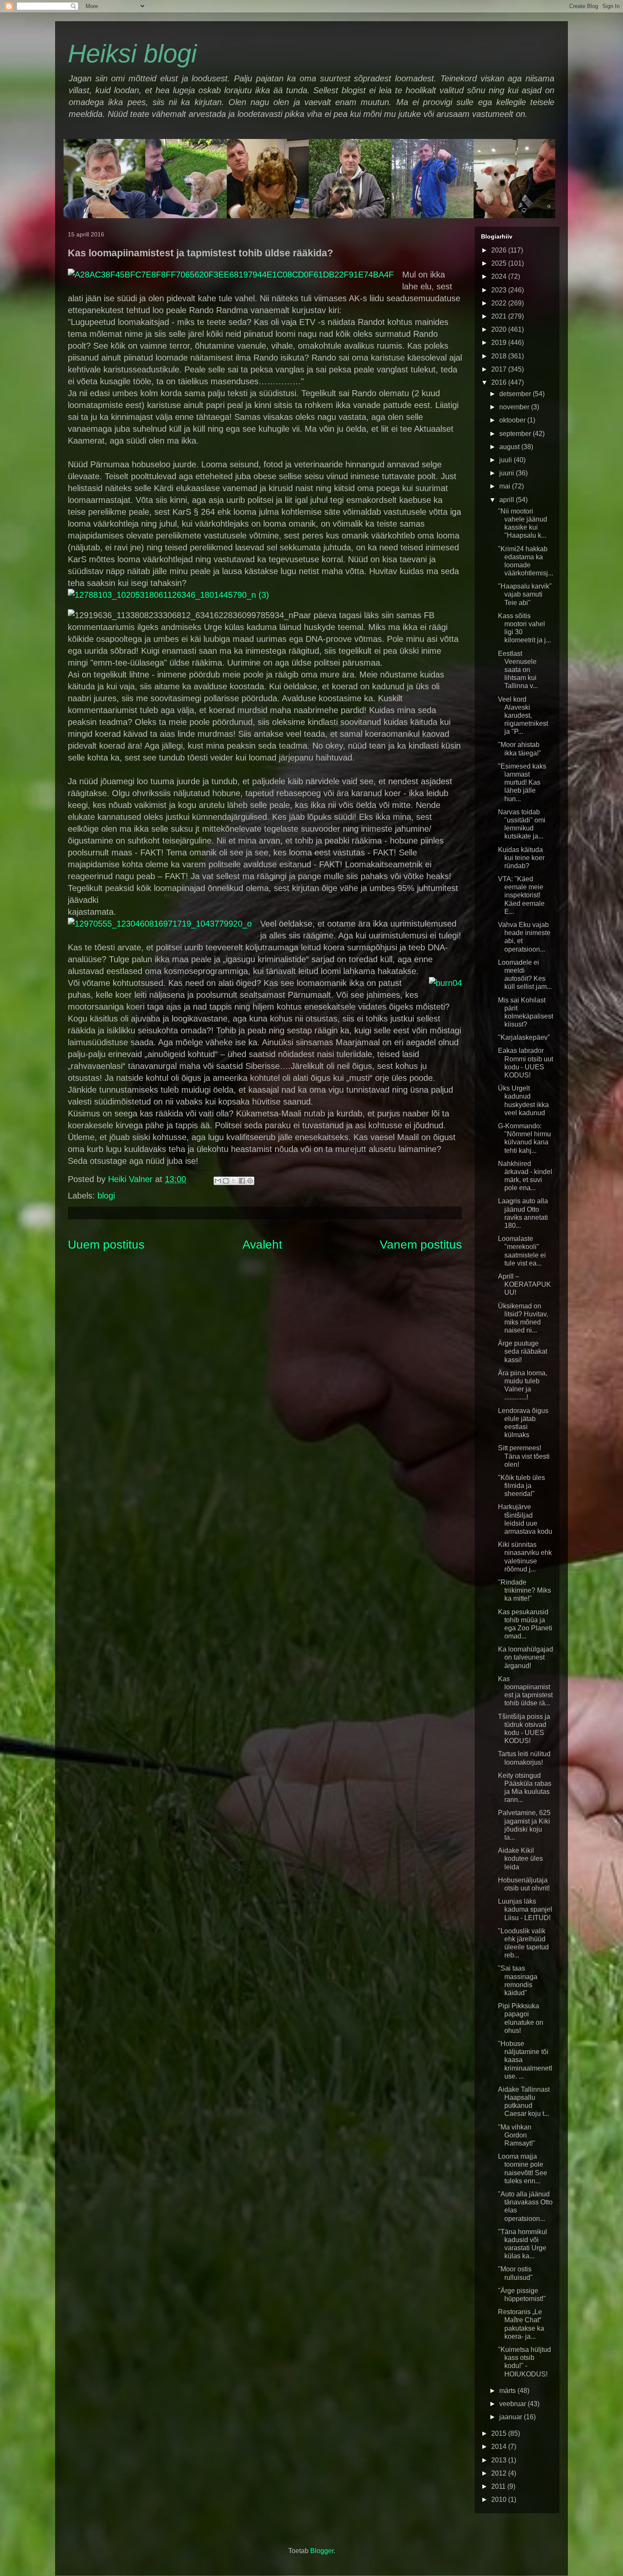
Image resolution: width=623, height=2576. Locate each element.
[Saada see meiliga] (218, 1181)
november (515, 407)
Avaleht (262, 1245)
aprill (508, 500)
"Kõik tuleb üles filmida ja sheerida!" (521, 1486)
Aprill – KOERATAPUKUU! (524, 1284)
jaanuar (512, 2417)
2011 (499, 2486)
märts (508, 2391)
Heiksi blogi (132, 54)
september (516, 434)
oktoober (513, 420)
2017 (500, 369)
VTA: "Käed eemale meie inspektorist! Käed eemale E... (521, 895)
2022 (500, 303)
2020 (500, 329)
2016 (500, 382)
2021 (500, 316)
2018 (500, 356)
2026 (500, 250)
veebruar (513, 2404)
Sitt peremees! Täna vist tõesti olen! (524, 1456)
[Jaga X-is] (234, 1181)
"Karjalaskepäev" (524, 1037)
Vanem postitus (421, 1245)
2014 (500, 2447)
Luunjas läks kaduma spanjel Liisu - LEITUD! (525, 1909)
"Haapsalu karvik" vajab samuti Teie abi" (525, 594)
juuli (506, 460)
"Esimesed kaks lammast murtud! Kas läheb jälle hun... (522, 783)
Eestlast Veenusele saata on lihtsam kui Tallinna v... (518, 670)
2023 (500, 290)
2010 (500, 2500)
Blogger (322, 2551)
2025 (500, 263)
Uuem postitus (106, 1245)
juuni (508, 473)
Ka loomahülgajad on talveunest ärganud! (526, 1657)
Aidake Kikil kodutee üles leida (520, 1858)
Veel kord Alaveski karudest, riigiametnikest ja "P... (523, 716)
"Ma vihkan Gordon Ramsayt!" (517, 2135)
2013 (500, 2460)
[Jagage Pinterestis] (250, 1181)
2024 (500, 276)
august (510, 447)
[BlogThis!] (226, 1181)
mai (506, 486)
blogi (106, 1196)
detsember (516, 394)
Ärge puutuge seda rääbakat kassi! (523, 1351)
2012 (500, 2473)
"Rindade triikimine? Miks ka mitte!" (524, 1590)
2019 (500, 343)
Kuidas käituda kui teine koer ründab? (521, 858)
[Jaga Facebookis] (242, 1181)
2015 (500, 2433)
